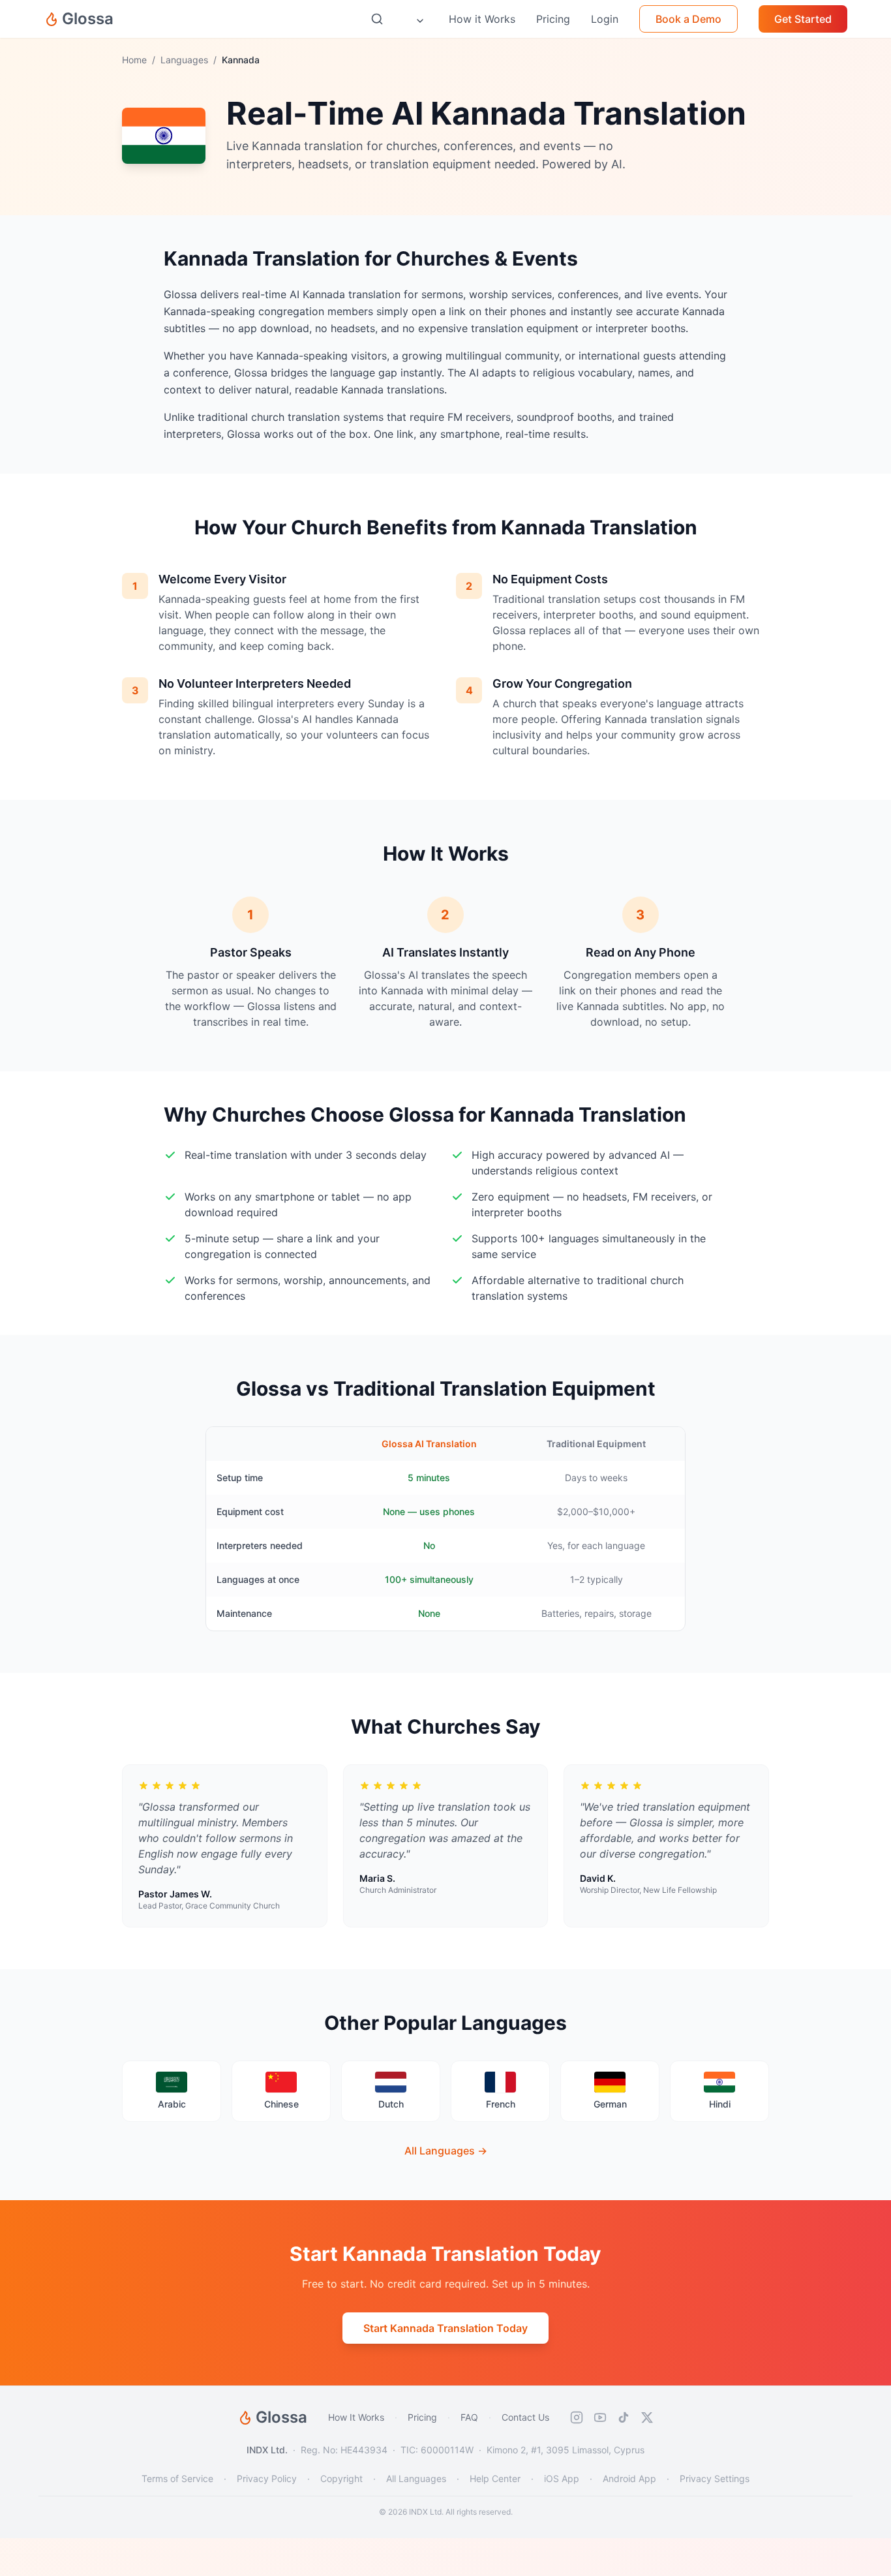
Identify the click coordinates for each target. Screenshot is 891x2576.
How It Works (356, 2417)
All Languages (416, 2478)
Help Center (495, 2478)
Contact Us (525, 2417)
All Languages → (446, 2151)
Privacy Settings (715, 2478)
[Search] (377, 19)
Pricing (422, 2417)
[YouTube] (600, 2417)
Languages (184, 60)
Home (134, 60)
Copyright (341, 2478)
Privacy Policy (267, 2478)
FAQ (469, 2417)
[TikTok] (624, 2417)
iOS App (562, 2478)
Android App (629, 2478)
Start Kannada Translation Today (445, 2328)
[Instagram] (577, 2417)
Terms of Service (177, 2478)
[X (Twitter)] (647, 2417)
